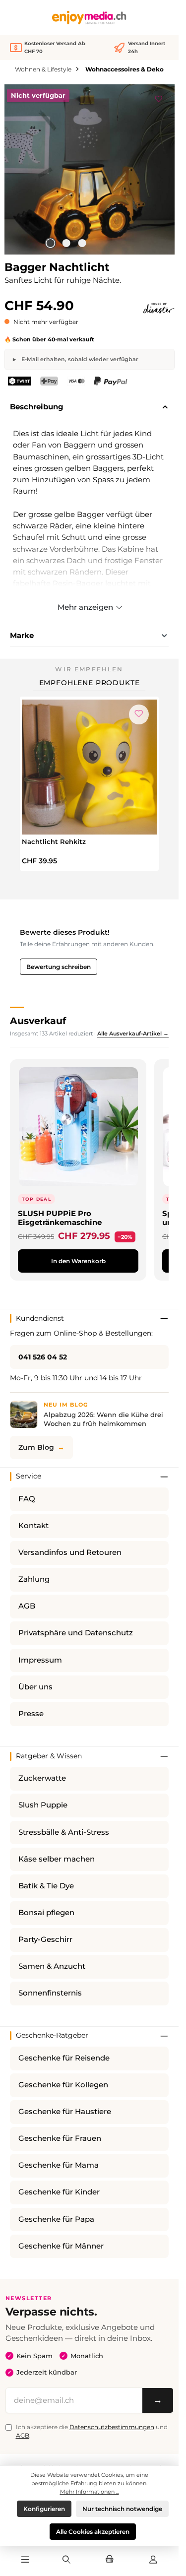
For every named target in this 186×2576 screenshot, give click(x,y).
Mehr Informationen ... (90, 2492)
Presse (31, 1714)
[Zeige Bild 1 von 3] (51, 243)
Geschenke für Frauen (60, 2138)
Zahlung (34, 1579)
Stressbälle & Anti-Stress (64, 1832)
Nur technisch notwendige (122, 2509)
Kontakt (33, 1526)
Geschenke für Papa (56, 2219)
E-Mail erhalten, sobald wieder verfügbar (79, 359)
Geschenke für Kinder (59, 2192)
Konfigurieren (44, 2509)
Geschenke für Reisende (64, 2058)
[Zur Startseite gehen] (89, 18)
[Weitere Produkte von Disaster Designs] (159, 308)
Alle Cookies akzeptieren (93, 2532)
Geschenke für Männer (61, 2246)
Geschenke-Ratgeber (52, 2035)
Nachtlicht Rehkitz (54, 841)
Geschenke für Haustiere (65, 2112)
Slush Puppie (43, 1805)
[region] (90, 169)
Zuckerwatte (42, 1778)
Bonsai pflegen (46, 1913)
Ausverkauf (38, 1021)
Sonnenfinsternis (50, 1993)
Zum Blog (36, 1447)
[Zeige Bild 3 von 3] (82, 243)
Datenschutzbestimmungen (112, 2427)
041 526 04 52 (43, 1357)
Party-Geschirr (45, 1939)
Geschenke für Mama (59, 2165)
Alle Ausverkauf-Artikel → (133, 1033)
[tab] (89, 407)
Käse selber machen (57, 1859)
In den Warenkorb (78, 1261)
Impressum (40, 1660)
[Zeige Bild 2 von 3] (66, 243)
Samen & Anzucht (52, 1966)
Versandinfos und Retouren (70, 1552)
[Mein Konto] (153, 2560)
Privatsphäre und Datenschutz (76, 1633)
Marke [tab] (22, 635)
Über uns (35, 1687)
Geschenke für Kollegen (63, 2085)
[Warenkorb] (110, 2560)
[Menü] (25, 2560)
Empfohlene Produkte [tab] (90, 683)
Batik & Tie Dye (46, 1886)
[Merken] (159, 97)
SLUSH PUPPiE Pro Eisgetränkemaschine (60, 1218)
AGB (27, 1606)
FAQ (27, 1499)
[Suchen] (66, 2560)
